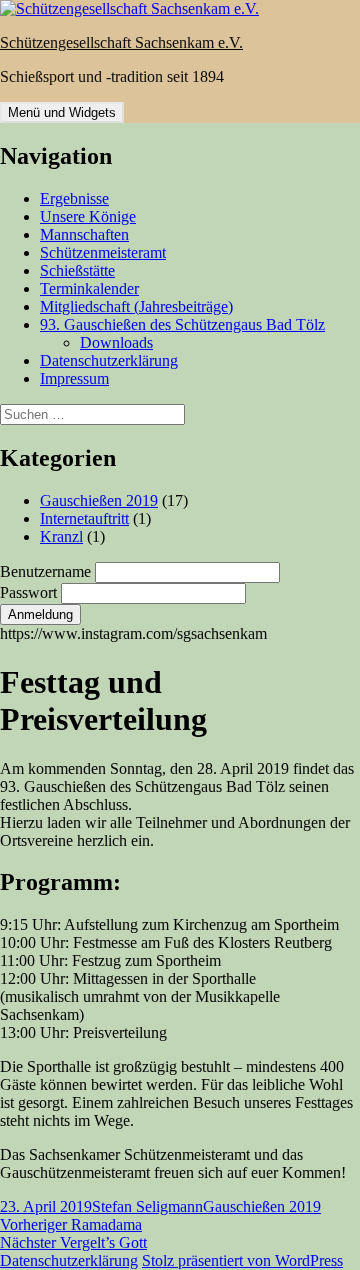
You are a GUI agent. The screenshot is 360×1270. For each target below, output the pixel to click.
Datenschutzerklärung (109, 360)
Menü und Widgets (62, 112)
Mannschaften (84, 234)
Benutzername (47, 571)
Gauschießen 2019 (99, 500)
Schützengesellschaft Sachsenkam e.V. (121, 42)
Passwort (30, 592)
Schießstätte (77, 270)
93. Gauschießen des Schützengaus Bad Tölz (182, 324)
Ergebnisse (74, 198)
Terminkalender (89, 288)
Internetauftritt (84, 518)
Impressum (74, 378)
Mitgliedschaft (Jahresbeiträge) (136, 306)
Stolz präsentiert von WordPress (242, 1260)
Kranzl (61, 536)
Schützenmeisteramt (103, 252)
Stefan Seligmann (147, 1206)
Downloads (116, 342)
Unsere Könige (88, 216)
